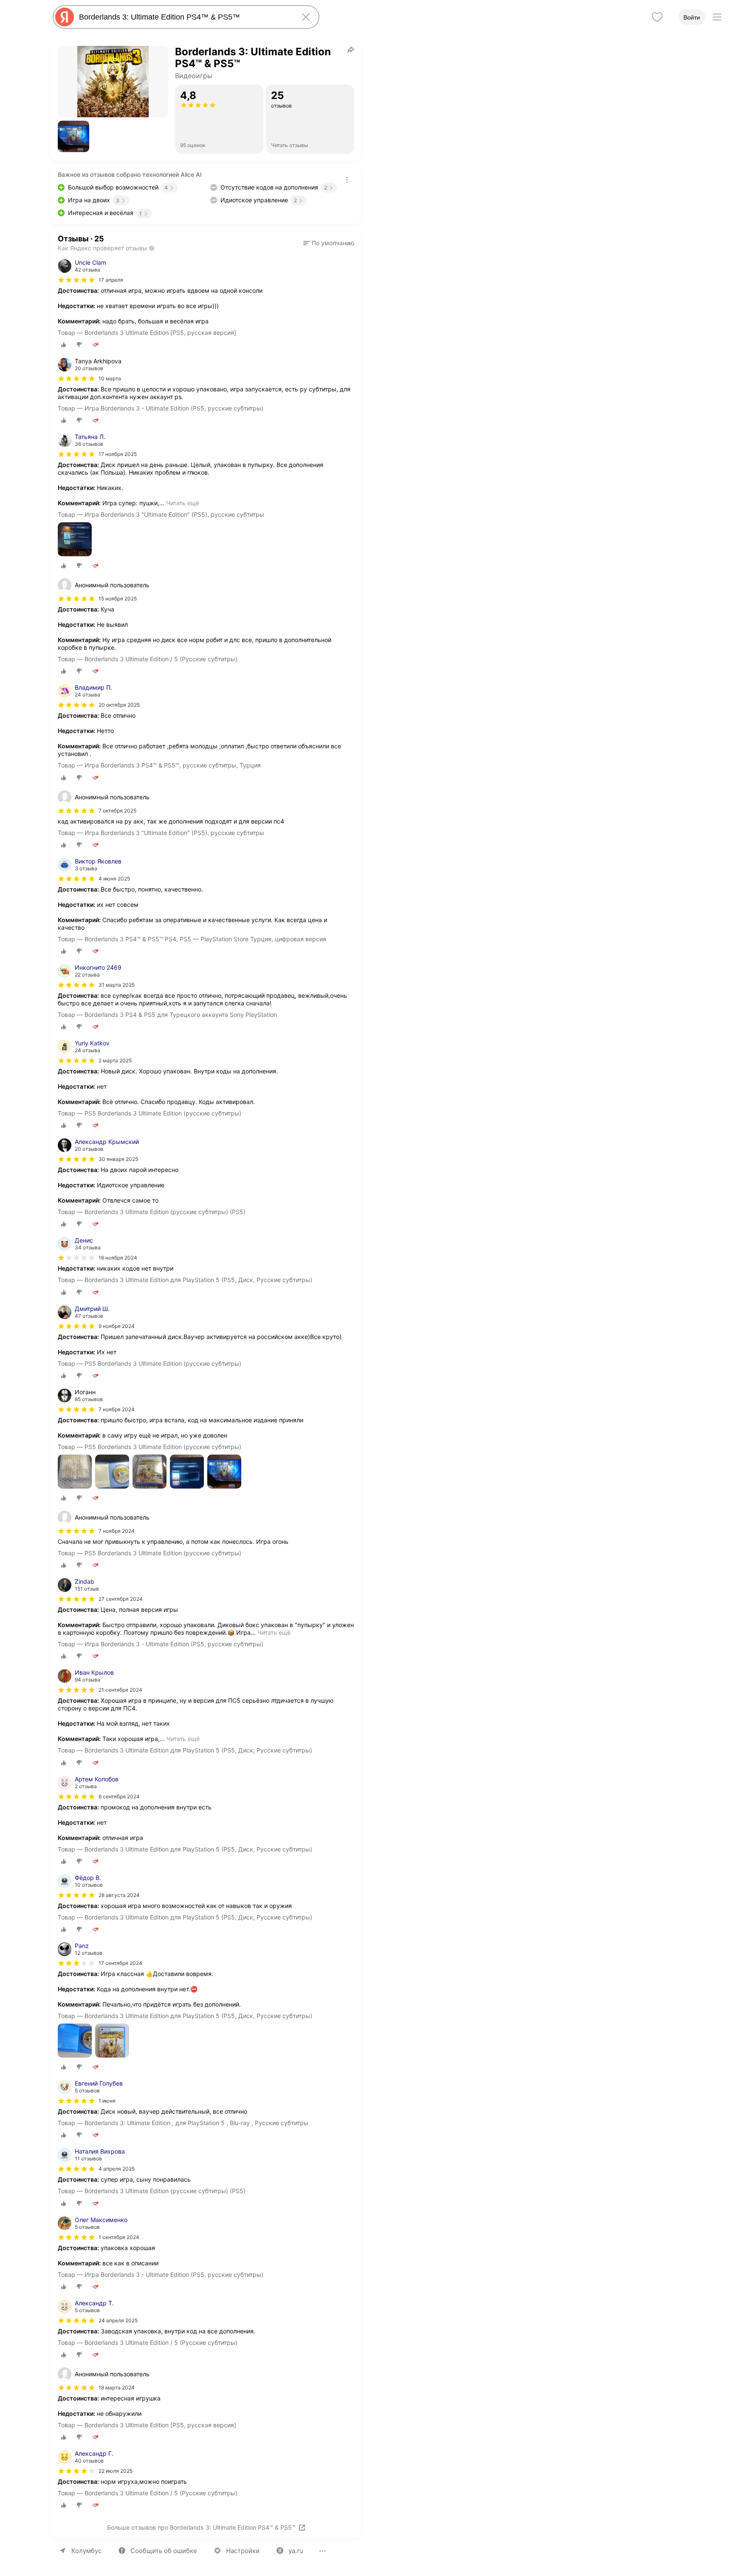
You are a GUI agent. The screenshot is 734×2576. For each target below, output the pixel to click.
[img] (76, 280)
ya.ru (296, 2551)
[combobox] (184, 17)
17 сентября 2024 (120, 1963)
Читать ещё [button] (183, 503)
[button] (73, 136)
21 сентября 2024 (120, 1690)
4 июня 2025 (114, 879)
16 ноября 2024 (118, 1258)
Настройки (243, 2551)
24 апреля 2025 (118, 2320)
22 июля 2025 (116, 2471)
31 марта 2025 (117, 985)
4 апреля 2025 (117, 2169)
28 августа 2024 (119, 1895)
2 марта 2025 (115, 1060)
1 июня (107, 2101)
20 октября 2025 (119, 705)
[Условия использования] (347, 180)
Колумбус (86, 2551)
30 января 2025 (118, 1159)
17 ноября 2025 (118, 454)
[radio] (64, 345)
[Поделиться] (351, 49)
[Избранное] (657, 17)
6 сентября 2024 (119, 1796)
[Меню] (717, 17)
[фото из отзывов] (75, 540)
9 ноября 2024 (117, 1326)
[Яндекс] (65, 17)
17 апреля (111, 280)
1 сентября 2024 (119, 2237)
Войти (692, 17)
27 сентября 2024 (121, 1599)
